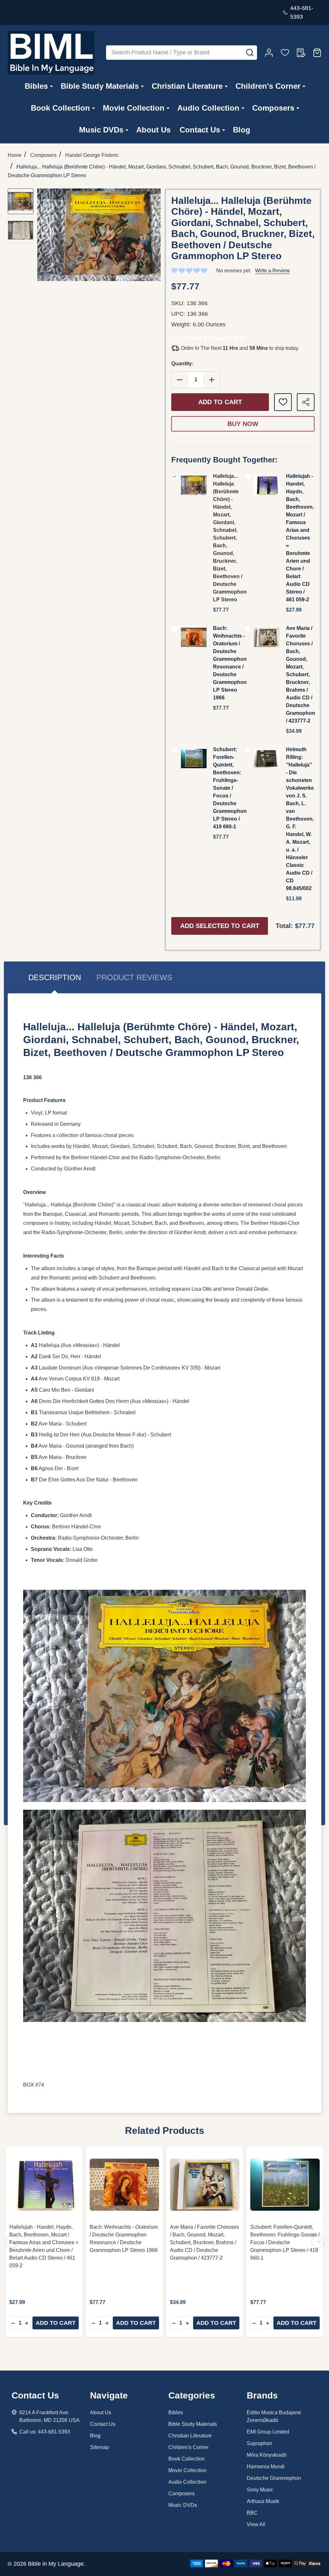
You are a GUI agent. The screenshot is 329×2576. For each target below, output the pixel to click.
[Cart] (317, 53)
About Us (153, 130)
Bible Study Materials (100, 86)
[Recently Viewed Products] (301, 53)
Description (55, 977)
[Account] (269, 53)
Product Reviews (134, 977)
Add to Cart (220, 402)
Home (15, 155)
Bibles (36, 86)
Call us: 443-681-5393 (45, 2432)
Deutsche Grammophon (274, 2478)
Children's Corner (268, 86)
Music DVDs (101, 130)
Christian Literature (187, 86)
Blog (242, 130)
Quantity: (182, 364)
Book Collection (60, 108)
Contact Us (200, 130)
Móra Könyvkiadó (267, 2455)
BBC (252, 2513)
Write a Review (272, 271)
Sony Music (260, 2490)
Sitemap (99, 2447)
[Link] (51, 53)
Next (318, 2242)
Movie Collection (134, 108)
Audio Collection (208, 108)
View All (256, 2524)
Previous (12, 2242)
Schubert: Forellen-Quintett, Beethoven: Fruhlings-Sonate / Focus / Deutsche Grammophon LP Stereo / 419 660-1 (230, 788)
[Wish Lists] (285, 53)
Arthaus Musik (263, 2501)
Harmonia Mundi (266, 2467)
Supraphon (259, 2443)
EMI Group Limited (268, 2432)
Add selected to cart (220, 926)
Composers (273, 108)
